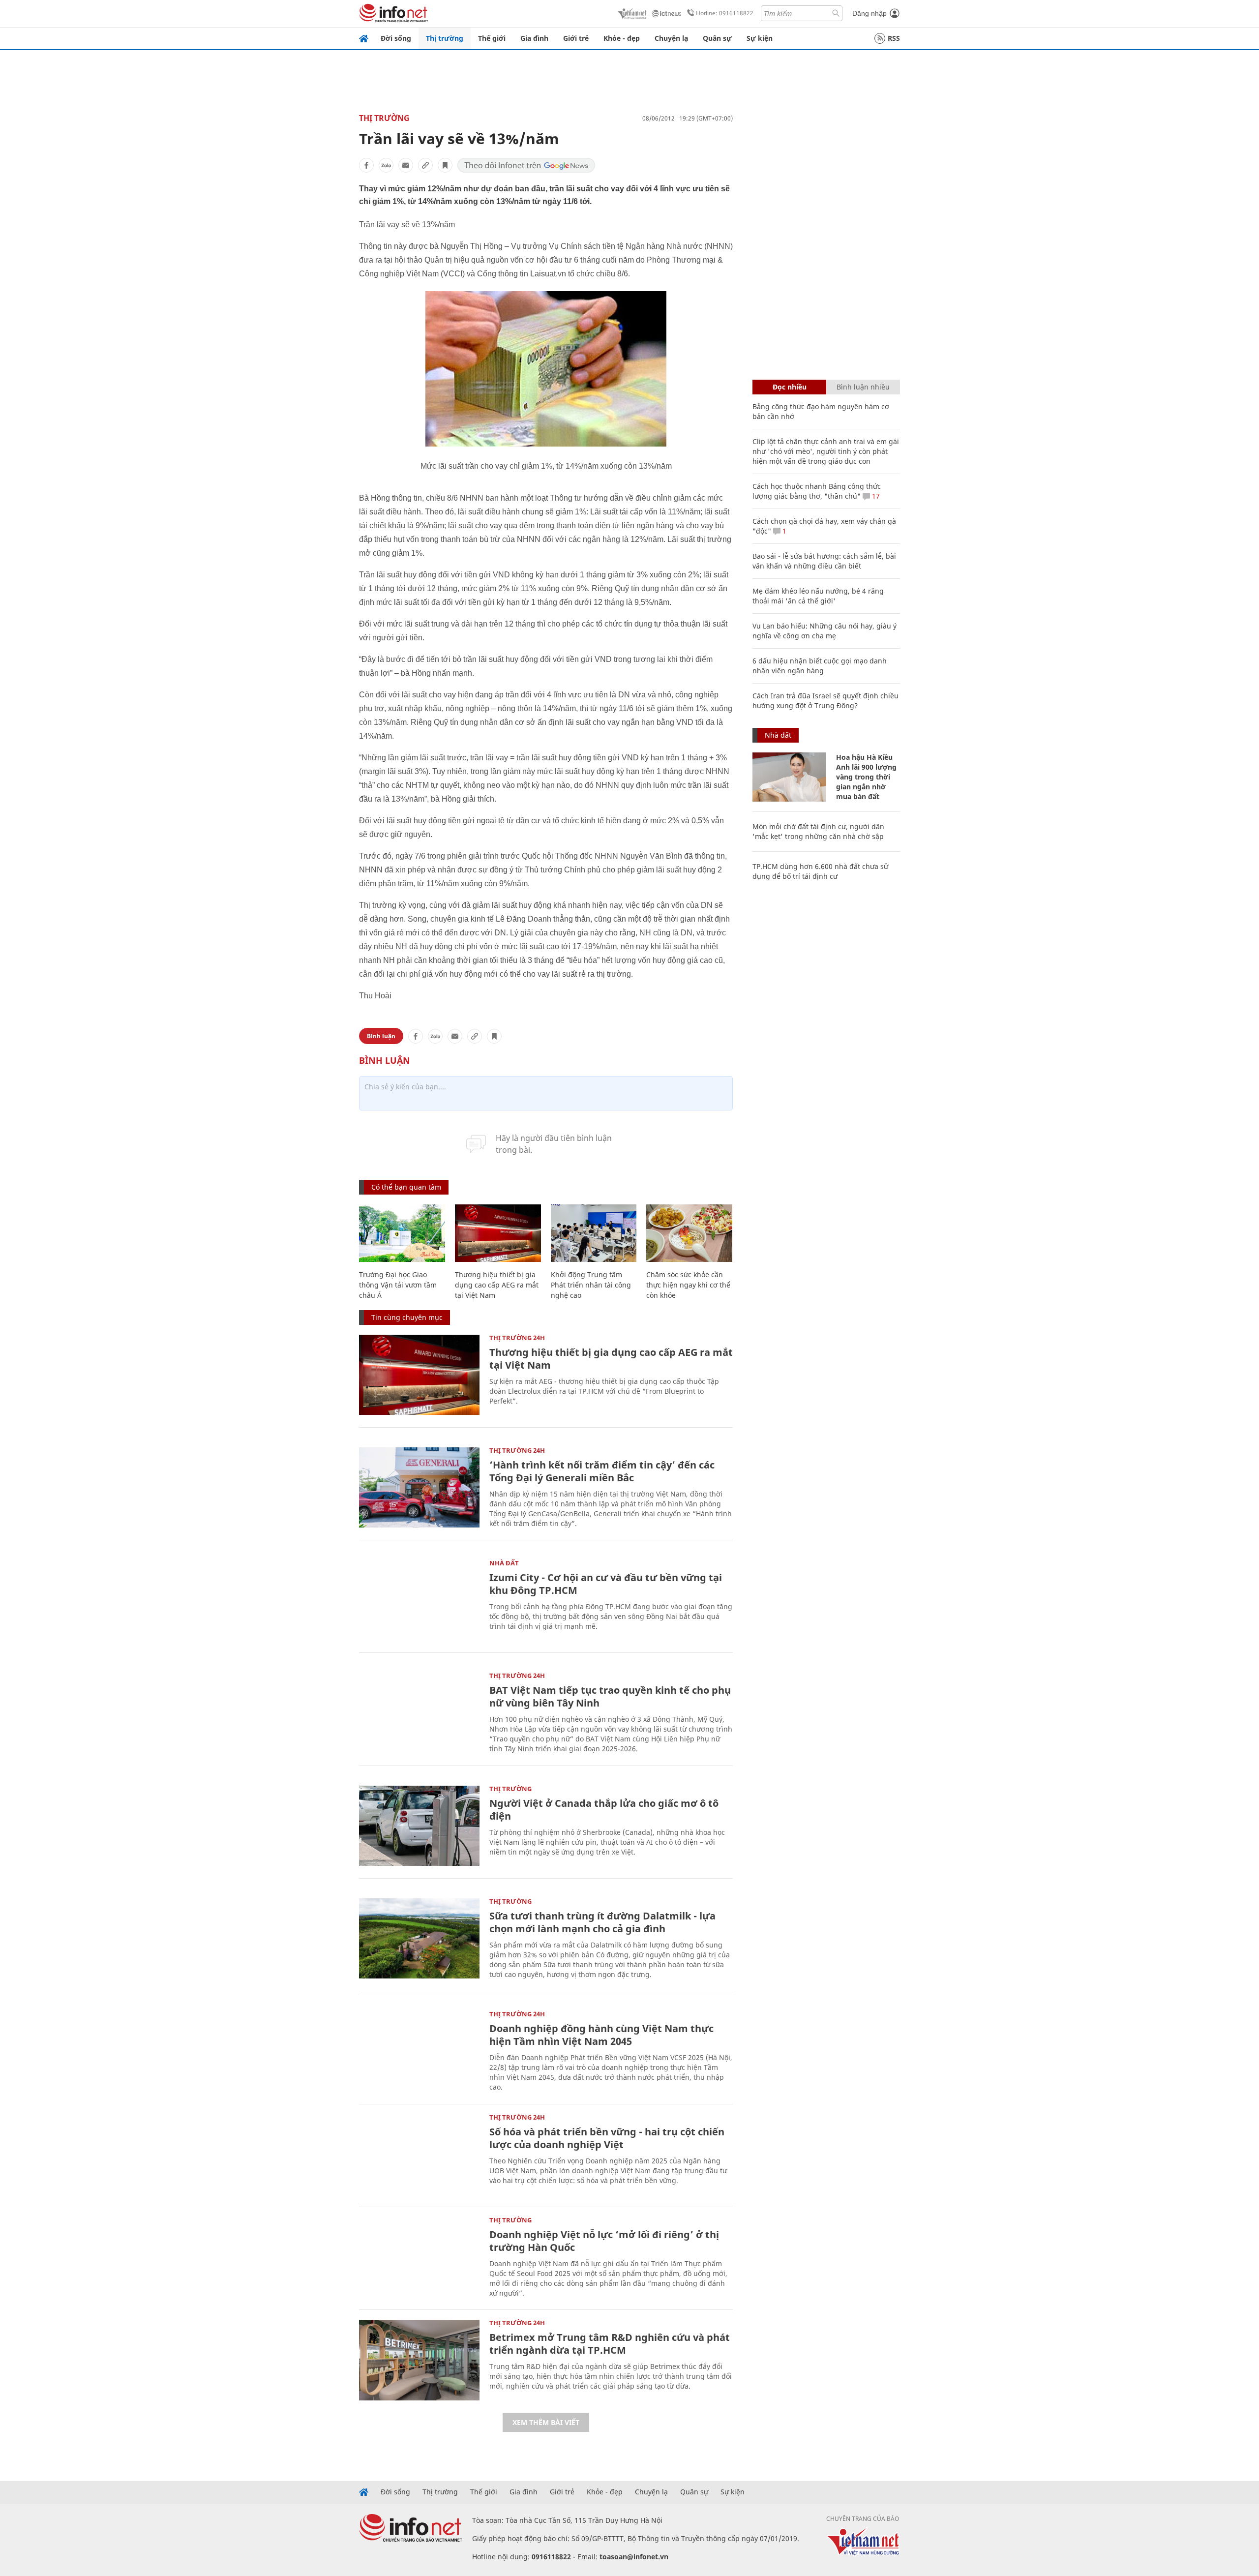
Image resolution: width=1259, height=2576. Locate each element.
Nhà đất (504, 1563)
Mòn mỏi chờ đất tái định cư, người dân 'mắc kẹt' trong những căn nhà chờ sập (818, 831)
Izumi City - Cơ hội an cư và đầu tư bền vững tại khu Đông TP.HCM (606, 1584)
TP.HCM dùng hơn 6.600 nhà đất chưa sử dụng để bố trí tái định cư (820, 871)
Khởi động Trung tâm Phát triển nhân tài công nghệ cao (591, 1285)
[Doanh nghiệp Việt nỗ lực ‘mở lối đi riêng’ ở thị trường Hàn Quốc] (419, 2257)
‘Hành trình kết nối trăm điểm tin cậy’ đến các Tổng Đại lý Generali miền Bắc (602, 1471)
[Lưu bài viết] (445, 165)
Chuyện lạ (671, 38)
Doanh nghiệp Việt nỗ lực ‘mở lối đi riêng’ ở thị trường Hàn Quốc (604, 2241)
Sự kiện (760, 38)
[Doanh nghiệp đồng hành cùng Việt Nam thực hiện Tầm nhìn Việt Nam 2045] (419, 2051)
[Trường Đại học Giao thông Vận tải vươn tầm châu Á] (402, 1233)
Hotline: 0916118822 (725, 13)
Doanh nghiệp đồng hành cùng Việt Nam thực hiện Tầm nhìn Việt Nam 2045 (601, 2035)
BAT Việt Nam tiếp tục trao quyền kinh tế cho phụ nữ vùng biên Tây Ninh (610, 1696)
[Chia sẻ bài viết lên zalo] (386, 165)
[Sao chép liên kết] (425, 165)
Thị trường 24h (517, 1338)
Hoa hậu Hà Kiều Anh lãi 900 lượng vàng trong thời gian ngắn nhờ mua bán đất (866, 777)
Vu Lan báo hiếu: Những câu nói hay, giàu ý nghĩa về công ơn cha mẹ (824, 631)
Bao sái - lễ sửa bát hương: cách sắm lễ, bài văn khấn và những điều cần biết (824, 561)
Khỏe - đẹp (622, 38)
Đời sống (396, 38)
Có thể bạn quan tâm (406, 1187)
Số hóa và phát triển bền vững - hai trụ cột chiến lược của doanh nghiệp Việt (607, 2138)
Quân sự (717, 38)
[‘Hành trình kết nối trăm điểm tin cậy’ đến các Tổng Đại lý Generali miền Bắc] (419, 1487)
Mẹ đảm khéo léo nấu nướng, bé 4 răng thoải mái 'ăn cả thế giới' (818, 596)
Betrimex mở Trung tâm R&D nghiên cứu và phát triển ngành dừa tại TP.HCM (610, 2344)
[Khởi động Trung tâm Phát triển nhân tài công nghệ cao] (594, 1233)
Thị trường (445, 38)
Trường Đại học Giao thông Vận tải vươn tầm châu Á (398, 1285)
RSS (894, 38)
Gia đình (534, 38)
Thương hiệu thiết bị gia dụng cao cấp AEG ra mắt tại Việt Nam (497, 1285)
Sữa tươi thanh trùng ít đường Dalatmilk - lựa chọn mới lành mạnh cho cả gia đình (602, 1922)
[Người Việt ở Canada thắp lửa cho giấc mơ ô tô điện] (419, 1826)
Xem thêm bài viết (546, 2422)
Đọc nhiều (790, 387)
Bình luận (381, 1036)
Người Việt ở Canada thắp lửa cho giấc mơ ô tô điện (604, 1810)
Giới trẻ (576, 38)
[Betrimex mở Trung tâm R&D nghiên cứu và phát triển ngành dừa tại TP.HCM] (419, 2360)
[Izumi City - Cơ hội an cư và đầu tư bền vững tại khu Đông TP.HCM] (419, 1600)
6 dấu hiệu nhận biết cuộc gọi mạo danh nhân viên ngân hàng (820, 666)
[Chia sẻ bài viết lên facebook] (366, 165)
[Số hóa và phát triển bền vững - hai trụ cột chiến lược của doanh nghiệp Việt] (419, 2154)
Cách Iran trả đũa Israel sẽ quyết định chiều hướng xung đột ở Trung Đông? (825, 701)
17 (875, 496)
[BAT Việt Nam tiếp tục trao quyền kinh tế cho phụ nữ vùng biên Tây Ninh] (419, 1713)
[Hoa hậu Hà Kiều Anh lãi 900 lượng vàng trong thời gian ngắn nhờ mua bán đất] (789, 777)
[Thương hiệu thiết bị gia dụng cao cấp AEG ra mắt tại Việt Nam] (498, 1233)
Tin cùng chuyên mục (407, 1317)
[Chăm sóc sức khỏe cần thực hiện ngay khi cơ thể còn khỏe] (689, 1233)
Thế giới (492, 38)
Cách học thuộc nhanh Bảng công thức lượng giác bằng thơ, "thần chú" (817, 491)
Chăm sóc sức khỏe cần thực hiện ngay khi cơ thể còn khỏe (688, 1285)
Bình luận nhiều (863, 387)
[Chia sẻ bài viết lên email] (406, 165)
